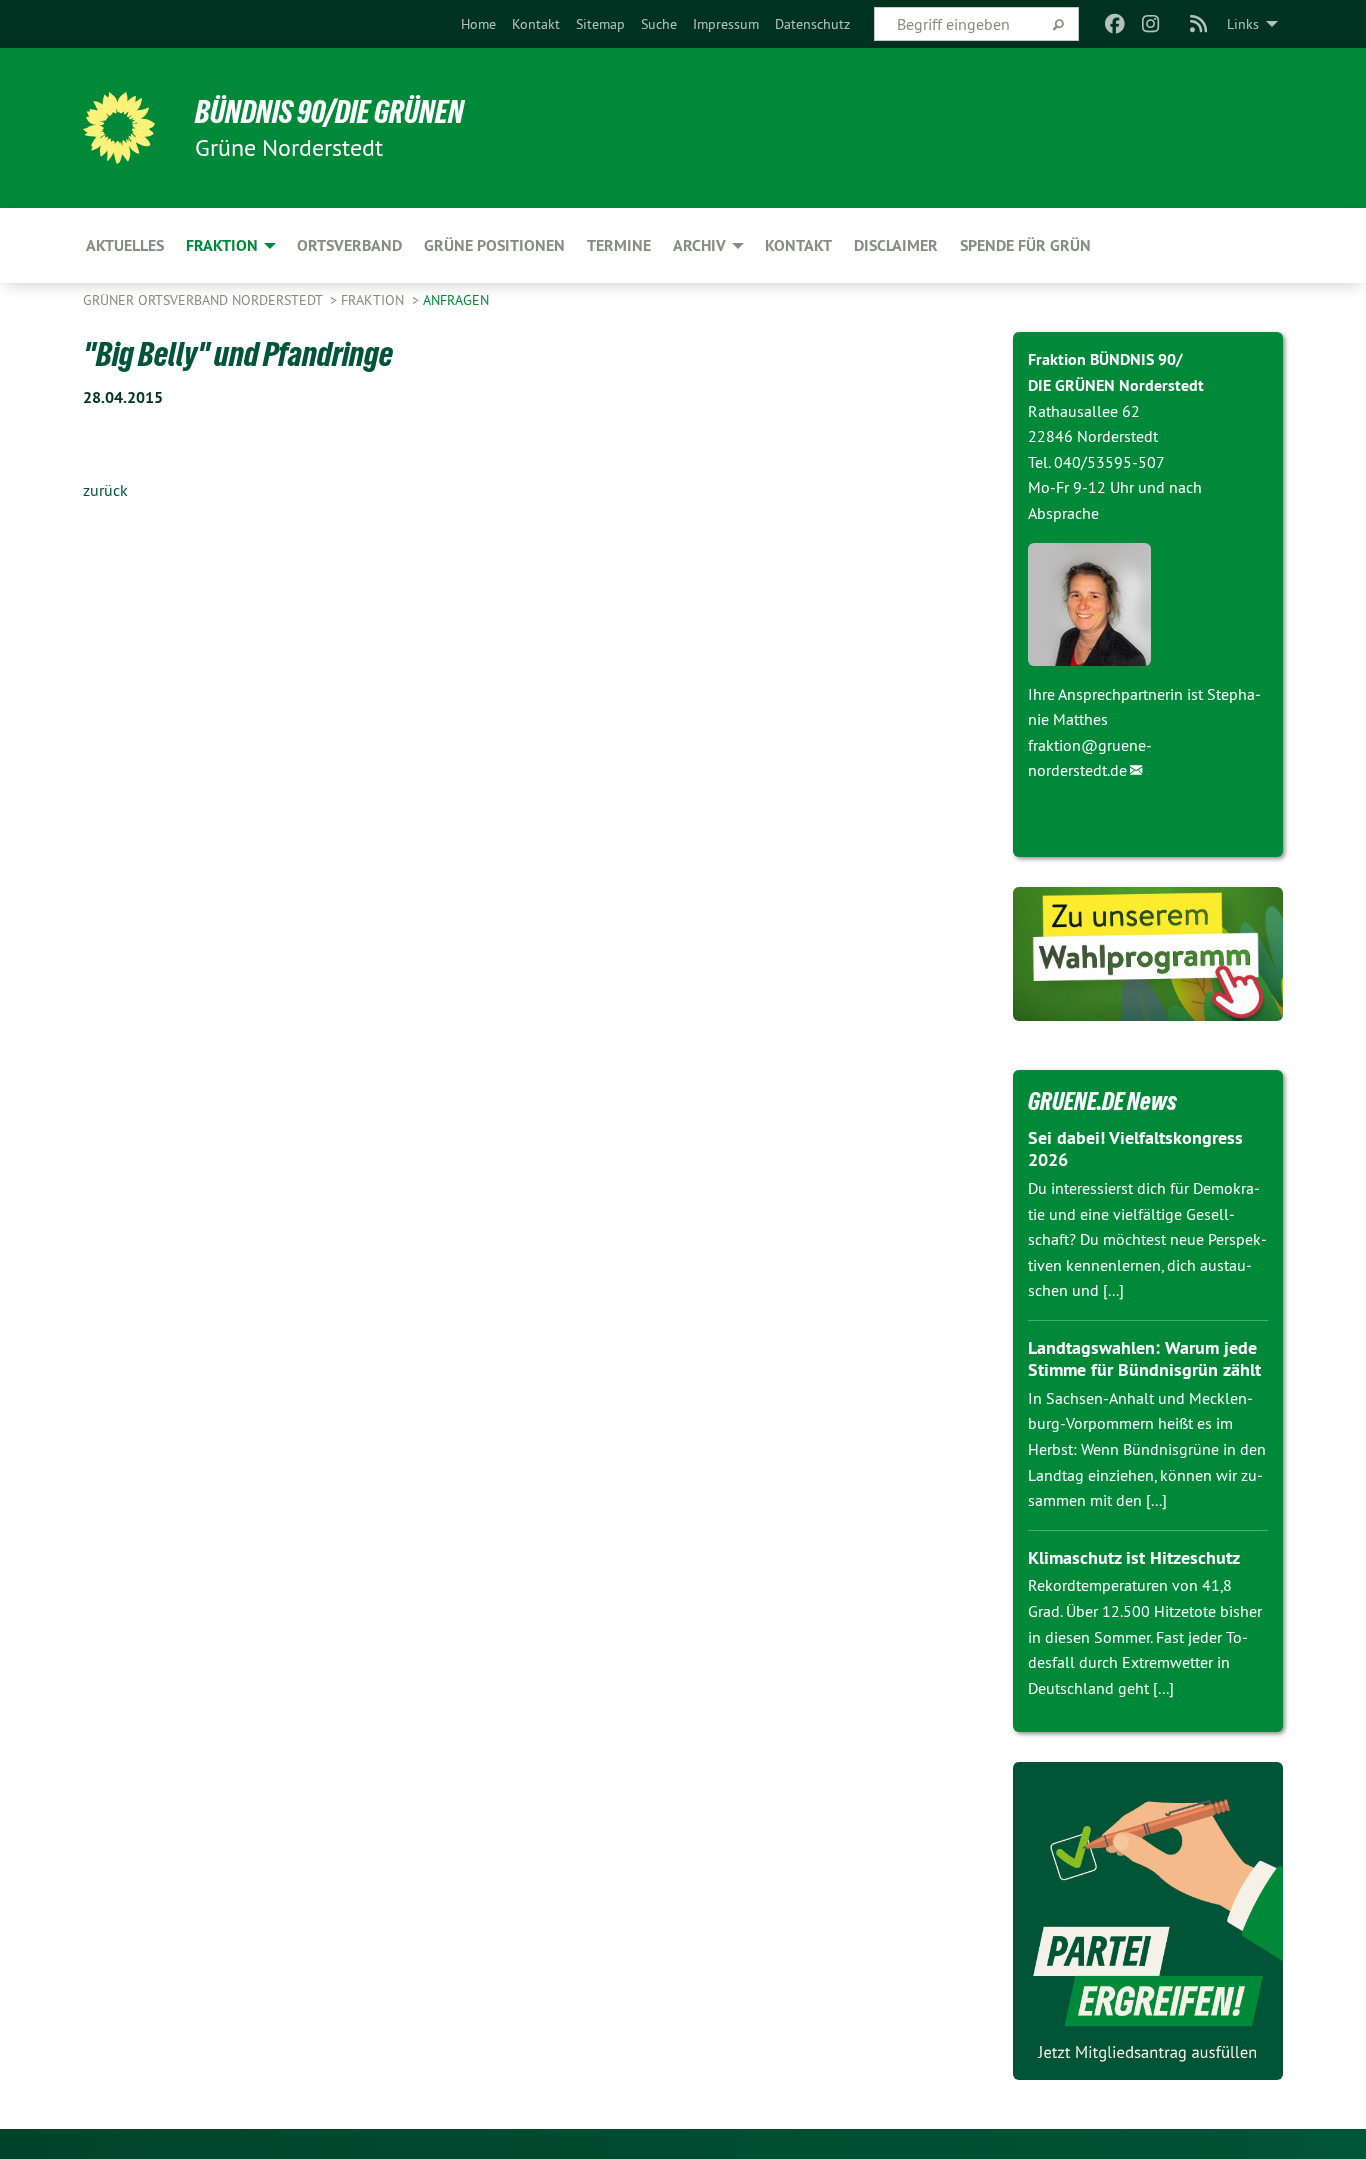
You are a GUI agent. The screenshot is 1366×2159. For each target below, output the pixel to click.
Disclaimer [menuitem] (896, 245)
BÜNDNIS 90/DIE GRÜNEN (329, 112)
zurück (105, 490)
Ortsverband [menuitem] (349, 245)
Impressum (726, 24)
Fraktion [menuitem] (222, 245)
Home (478, 24)
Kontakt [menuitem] (798, 245)
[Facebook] (1114, 24)
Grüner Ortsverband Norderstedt (204, 300)
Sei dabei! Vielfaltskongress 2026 (1135, 1149)
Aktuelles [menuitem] (125, 245)
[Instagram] (1151, 24)
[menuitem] (478, 24)
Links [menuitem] (1243, 24)
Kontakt (536, 24)
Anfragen (456, 300)
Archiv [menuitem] (699, 245)
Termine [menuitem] (619, 245)
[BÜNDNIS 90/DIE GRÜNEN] (119, 128)
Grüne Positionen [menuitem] (494, 245)
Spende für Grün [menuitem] (1025, 245)
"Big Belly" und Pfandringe (238, 354)
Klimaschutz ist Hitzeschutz (1134, 1557)
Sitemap (600, 24)
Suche (659, 24)
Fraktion (374, 300)
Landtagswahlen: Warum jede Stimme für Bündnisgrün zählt (1144, 1359)
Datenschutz (812, 24)
